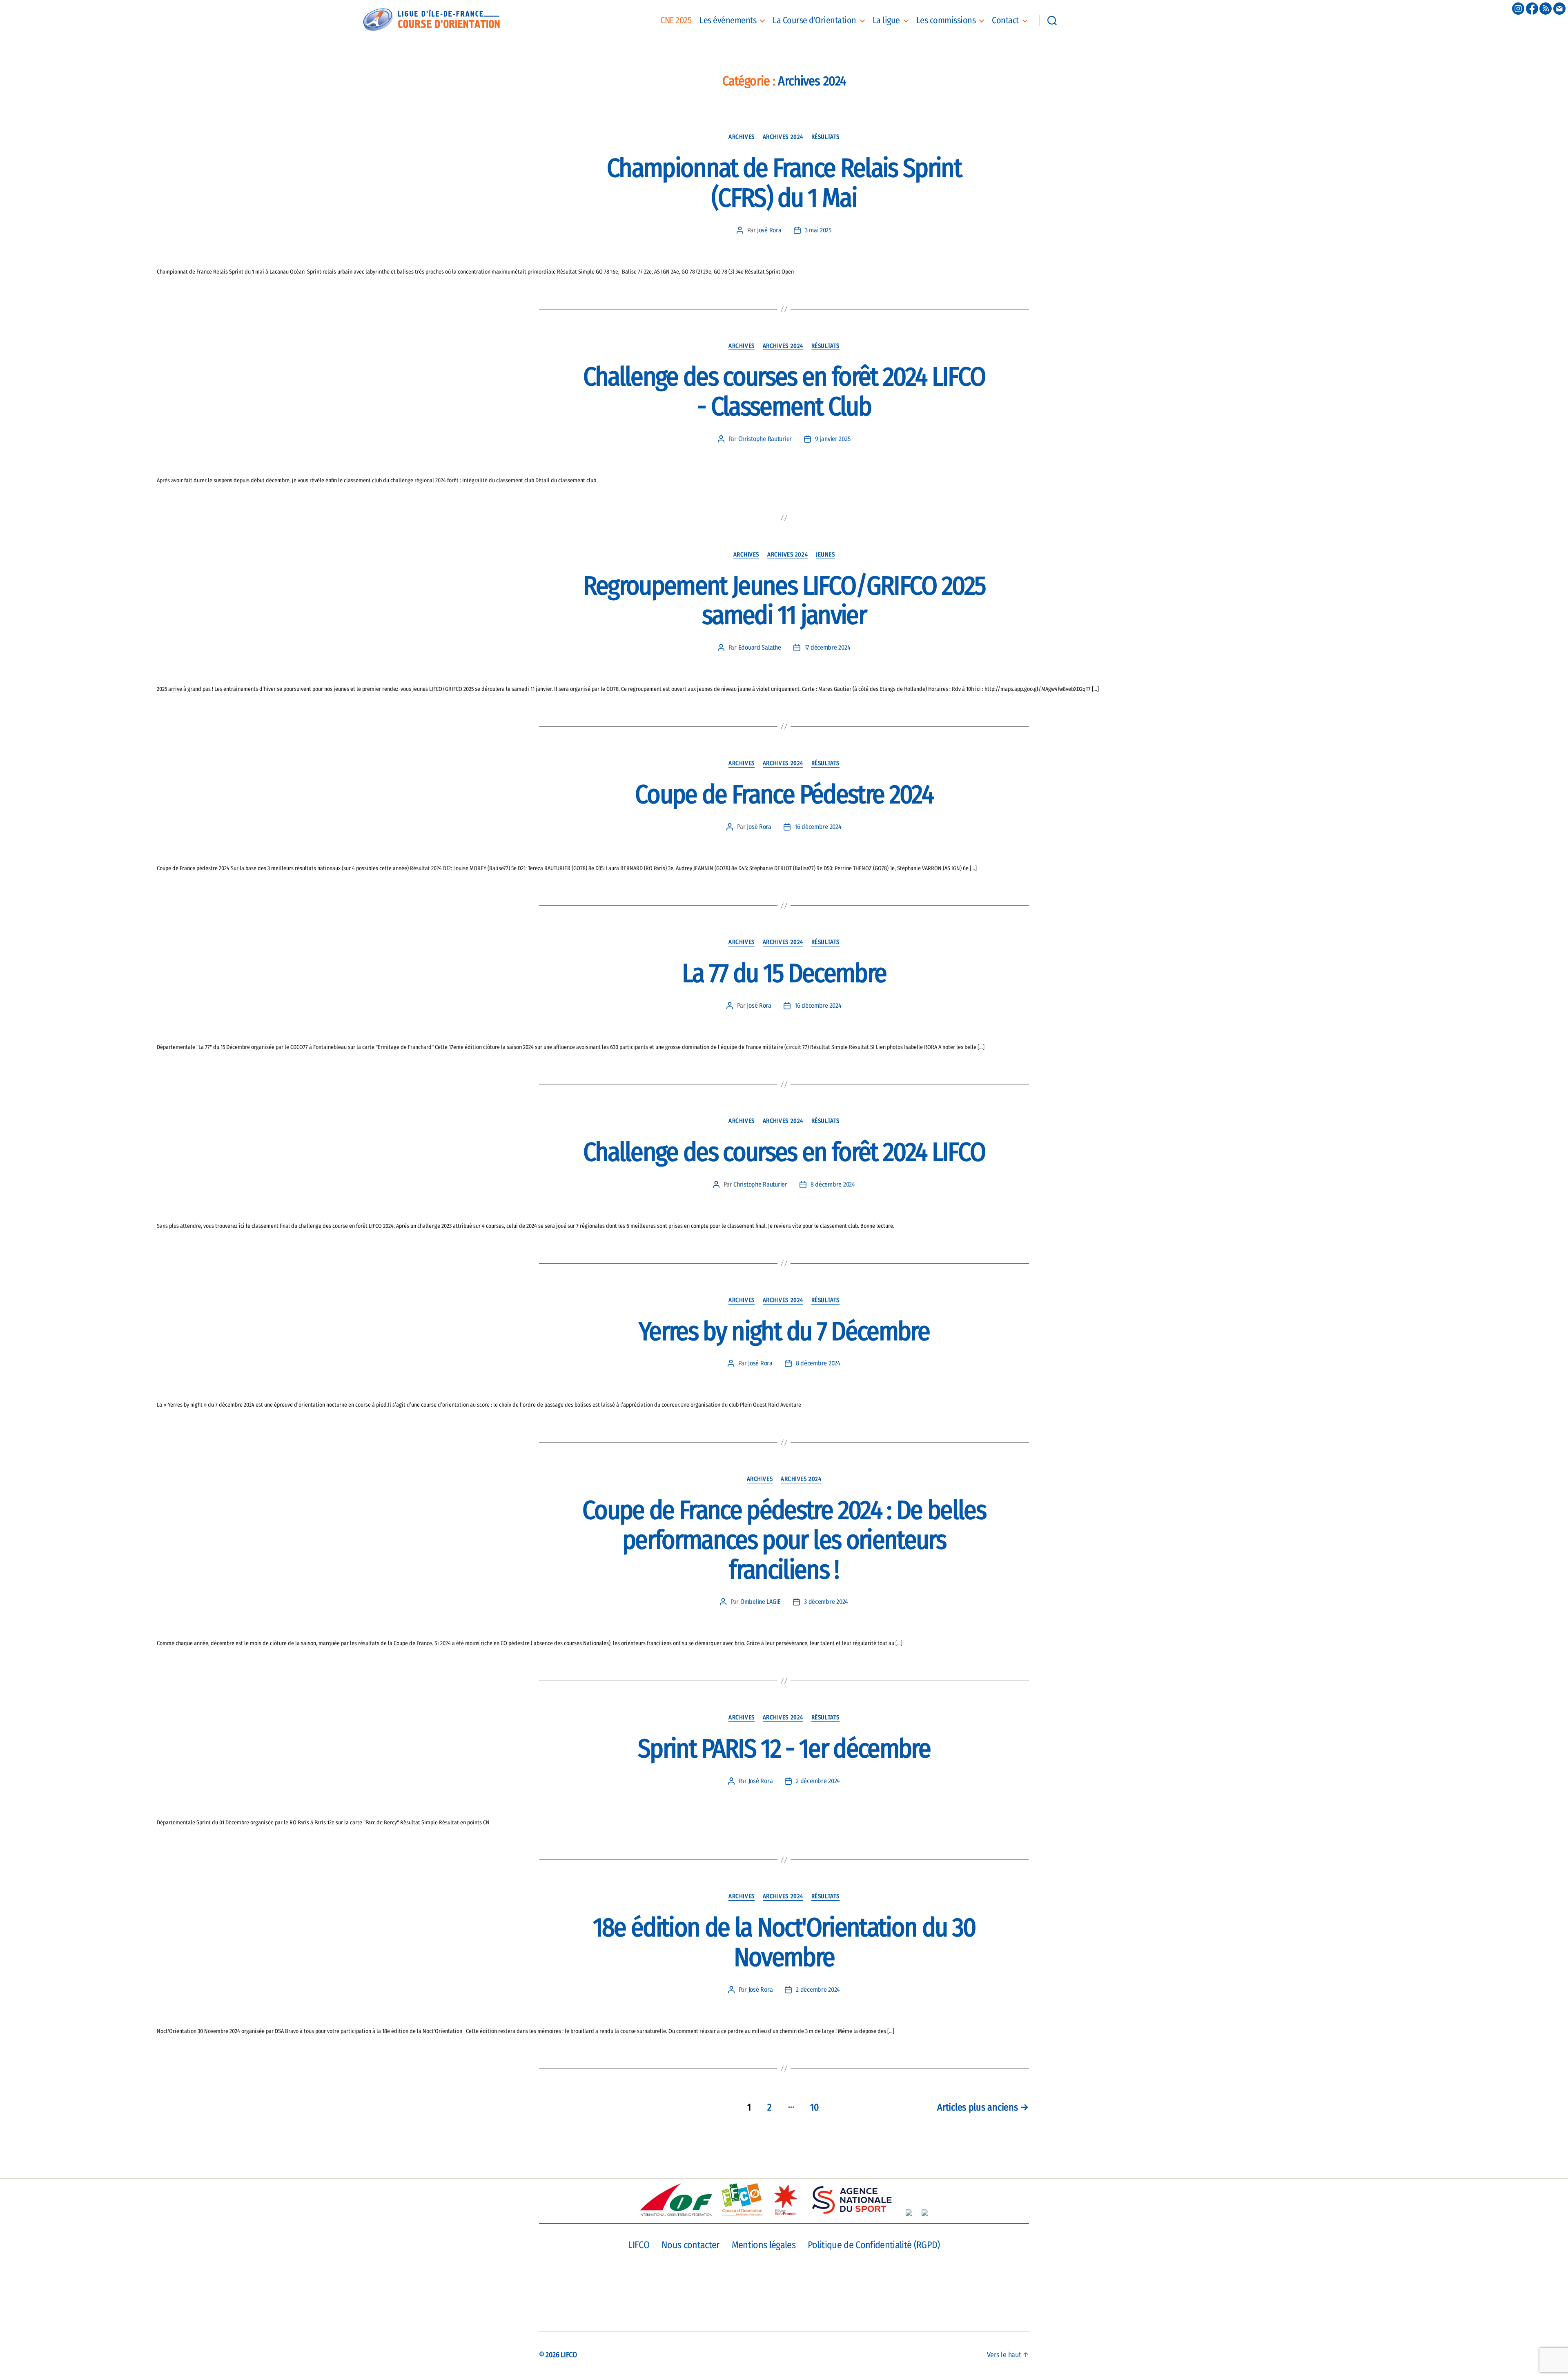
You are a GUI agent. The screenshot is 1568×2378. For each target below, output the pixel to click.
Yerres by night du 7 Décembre (784, 1331)
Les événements (728, 20)
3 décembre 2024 (826, 1602)
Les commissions (946, 20)
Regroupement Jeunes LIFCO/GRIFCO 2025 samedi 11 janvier (784, 601)
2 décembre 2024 (818, 1781)
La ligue (886, 20)
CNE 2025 (676, 20)
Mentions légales (764, 2245)
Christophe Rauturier (765, 439)
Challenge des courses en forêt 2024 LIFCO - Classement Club (784, 392)
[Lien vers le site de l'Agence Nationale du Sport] (852, 2200)
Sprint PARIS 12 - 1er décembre (784, 1749)
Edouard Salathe (760, 647)
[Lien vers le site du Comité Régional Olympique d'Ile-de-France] (909, 2213)
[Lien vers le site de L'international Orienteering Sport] (676, 2200)
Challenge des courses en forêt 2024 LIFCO (784, 1152)
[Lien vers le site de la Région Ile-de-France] (785, 2200)
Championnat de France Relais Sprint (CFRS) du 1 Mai (784, 183)
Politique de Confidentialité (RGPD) (874, 2245)
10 (814, 2107)
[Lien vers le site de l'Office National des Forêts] (925, 2213)
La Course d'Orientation (814, 20)
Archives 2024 (783, 137)
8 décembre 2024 (833, 1184)
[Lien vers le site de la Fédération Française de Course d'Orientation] (742, 2200)
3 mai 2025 (818, 230)
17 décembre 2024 (827, 647)
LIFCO (639, 2245)
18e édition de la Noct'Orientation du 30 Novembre (784, 1942)
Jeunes (825, 554)
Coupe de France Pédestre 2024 (784, 794)
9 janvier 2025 (833, 439)
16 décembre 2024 (818, 827)
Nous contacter (690, 2245)
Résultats (825, 137)
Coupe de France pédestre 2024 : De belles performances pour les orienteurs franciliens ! (784, 1540)
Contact (1005, 20)
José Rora (769, 230)
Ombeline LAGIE (761, 1602)
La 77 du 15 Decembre (784, 973)
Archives (741, 137)
